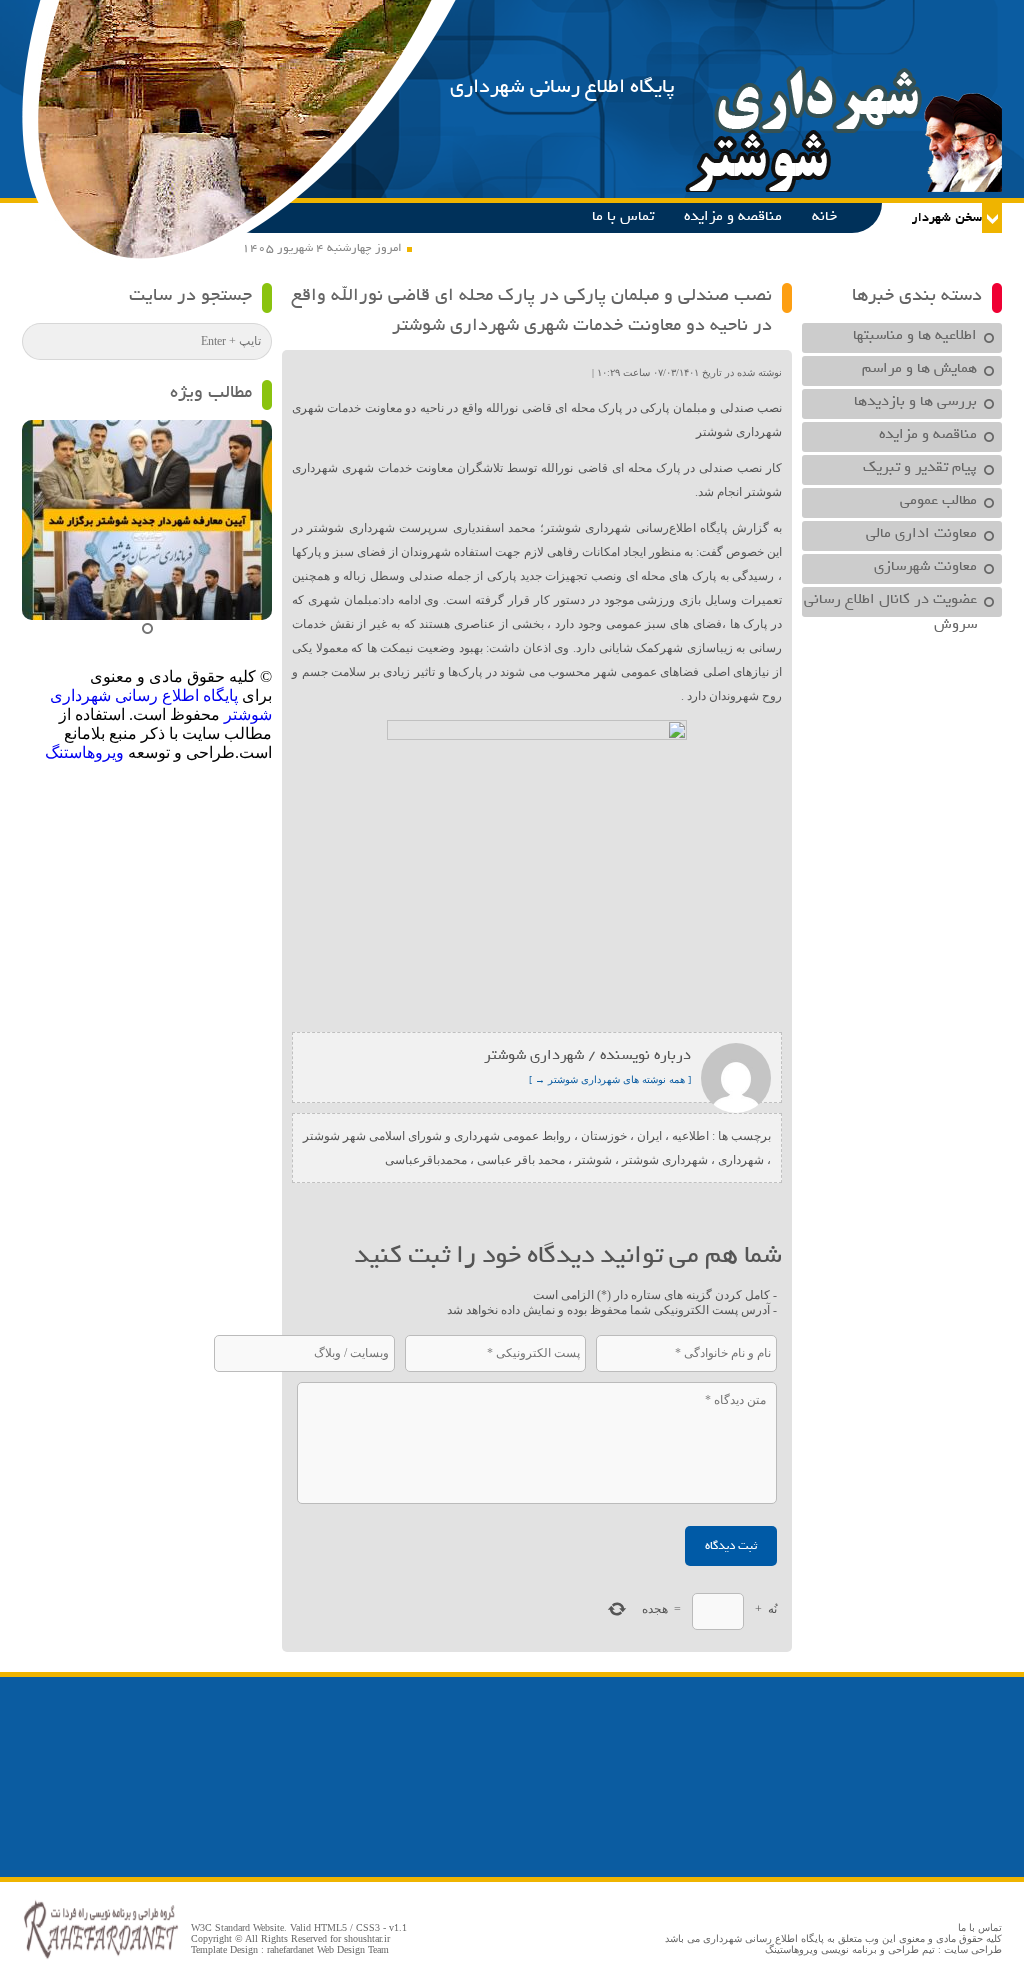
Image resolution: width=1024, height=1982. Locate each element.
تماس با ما (623, 216)
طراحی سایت (973, 1949)
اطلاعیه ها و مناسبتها (915, 335)
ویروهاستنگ (84, 752)
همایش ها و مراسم (919, 368)
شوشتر (593, 1160)
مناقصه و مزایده (733, 216)
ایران (649, 1136)
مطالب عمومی (938, 500)
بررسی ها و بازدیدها (915, 401)
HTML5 (330, 1927)
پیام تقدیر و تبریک (920, 467)
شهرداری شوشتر (665, 1160)
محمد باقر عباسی (521, 1160)
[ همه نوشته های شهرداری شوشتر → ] (610, 1079)
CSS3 (368, 1927)
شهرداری (741, 1160)
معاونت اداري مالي (921, 533)
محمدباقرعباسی (426, 1160)
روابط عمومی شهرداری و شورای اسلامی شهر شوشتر (437, 1136)
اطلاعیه (690, 1136)
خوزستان (604, 1136)
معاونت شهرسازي (925, 566)
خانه (824, 216)
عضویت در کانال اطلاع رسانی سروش (890, 602)
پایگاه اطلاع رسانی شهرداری (562, 86)
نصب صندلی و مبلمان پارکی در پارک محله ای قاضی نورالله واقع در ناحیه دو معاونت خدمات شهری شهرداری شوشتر (531, 310)
